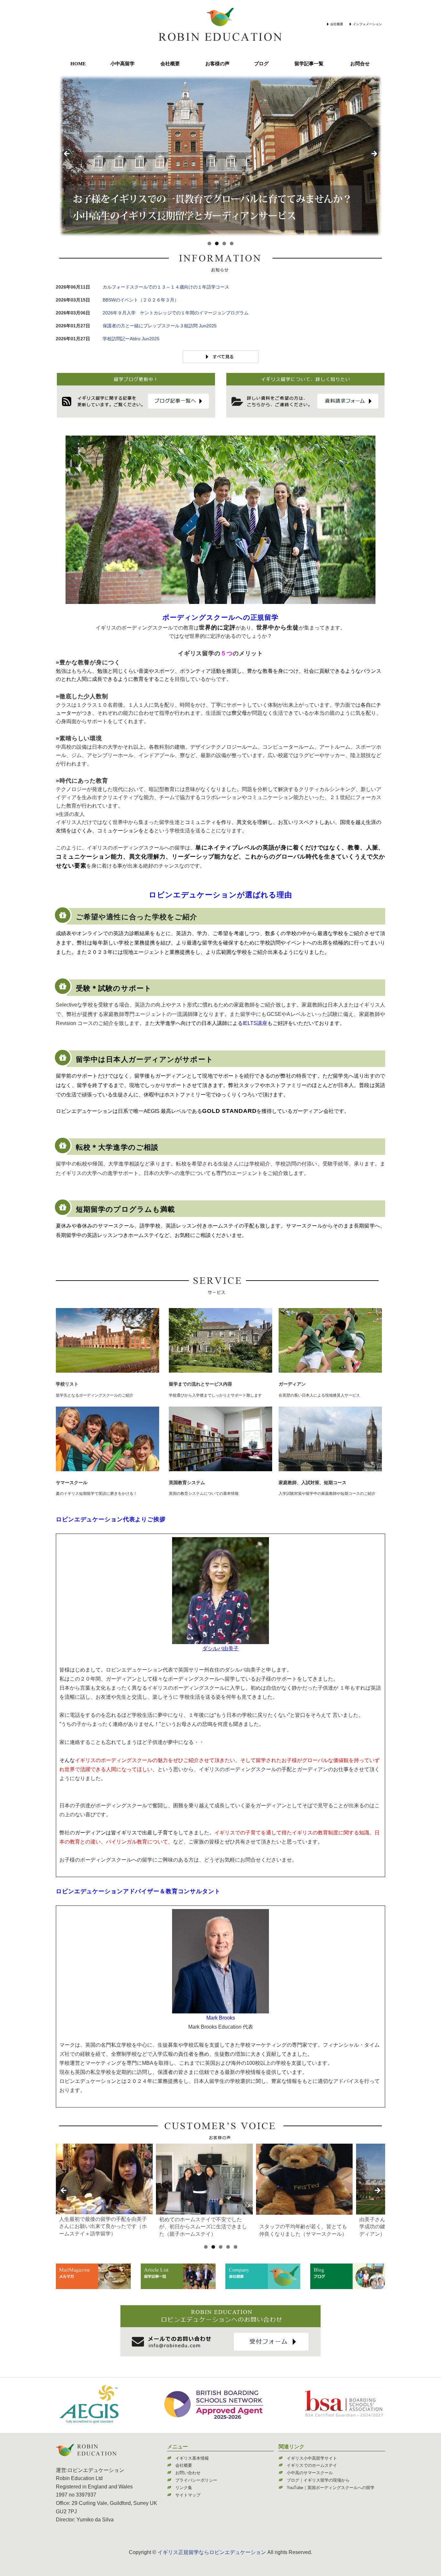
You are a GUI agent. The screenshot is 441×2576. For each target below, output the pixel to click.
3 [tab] (224, 243)
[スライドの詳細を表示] (104, 2179)
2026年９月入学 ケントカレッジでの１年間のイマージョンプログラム (176, 313)
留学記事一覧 (309, 64)
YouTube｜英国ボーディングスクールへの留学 (331, 2488)
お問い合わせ (188, 2473)
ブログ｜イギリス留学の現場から (318, 2480)
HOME (78, 64)
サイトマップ (188, 2495)
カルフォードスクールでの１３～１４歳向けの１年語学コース (166, 287)
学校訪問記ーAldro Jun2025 (131, 339)
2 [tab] (217, 243)
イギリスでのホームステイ (312, 2465)
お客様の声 (217, 64)
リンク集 (184, 2488)
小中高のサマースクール (310, 2473)
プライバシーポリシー (196, 2480)
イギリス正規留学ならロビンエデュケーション (212, 2552)
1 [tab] (209, 243)
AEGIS (152, 1111)
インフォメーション (367, 24)
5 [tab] (236, 2247)
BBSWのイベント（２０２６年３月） (141, 300)
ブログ (261, 64)
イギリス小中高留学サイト (312, 2458)
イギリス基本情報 (192, 2458)
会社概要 (337, 24)
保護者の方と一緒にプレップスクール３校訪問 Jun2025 (160, 326)
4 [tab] (232, 243)
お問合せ (360, 64)
